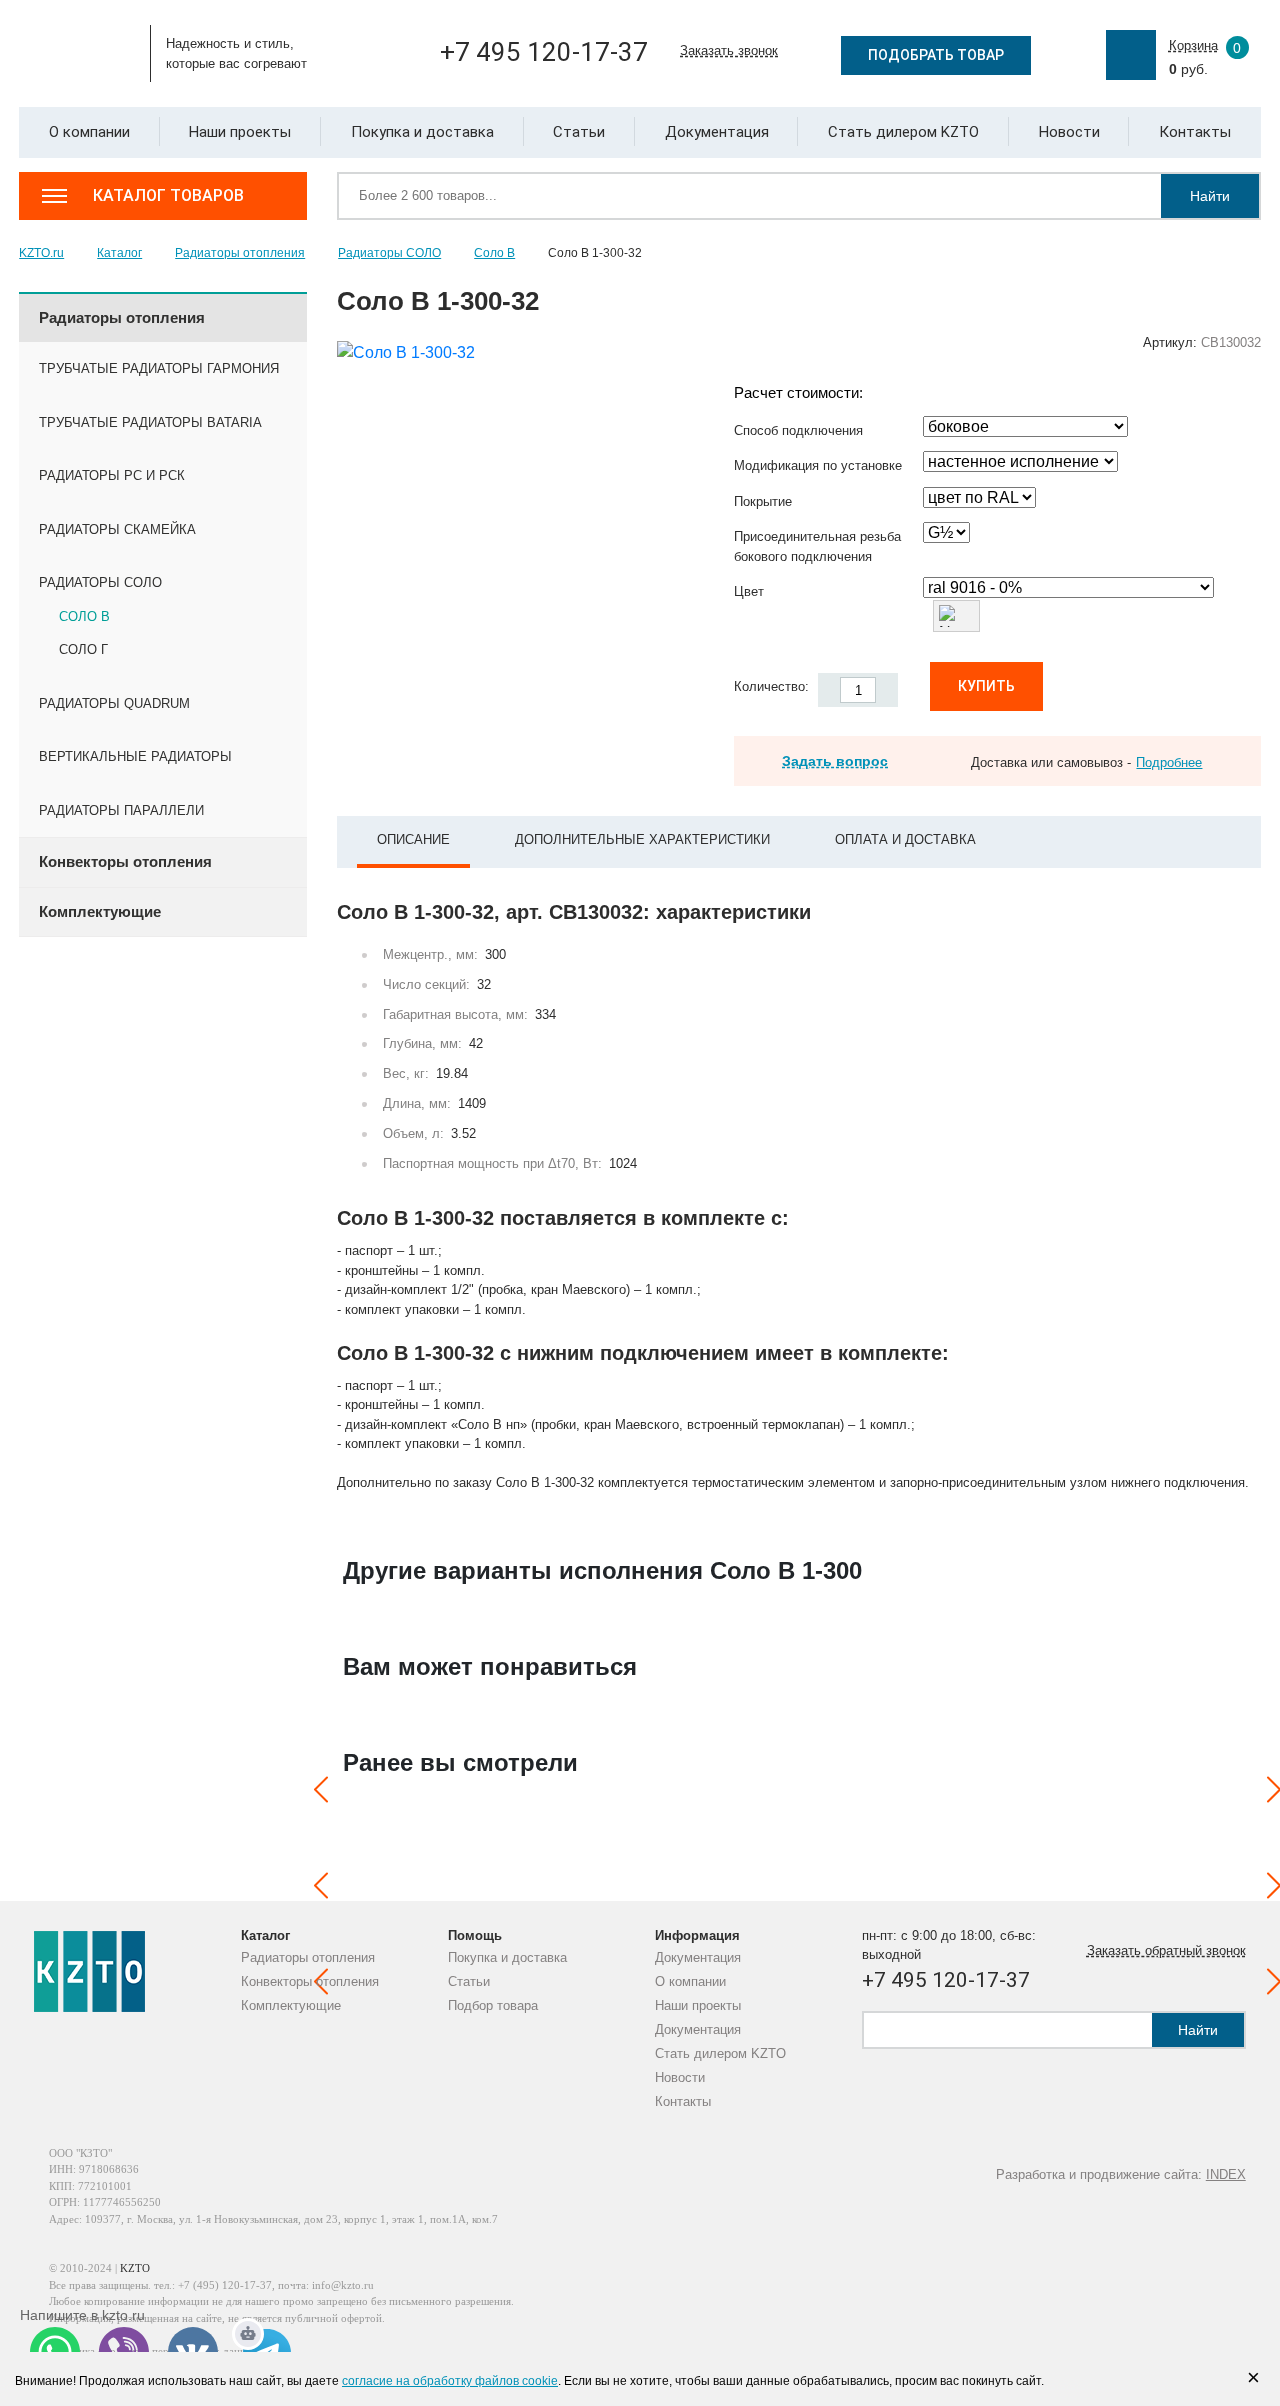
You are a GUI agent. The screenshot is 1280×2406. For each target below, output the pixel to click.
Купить (986, 686)
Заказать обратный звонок (1166, 1950)
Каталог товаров (168, 195)
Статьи (469, 1981)
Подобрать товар (936, 55)
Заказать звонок (729, 50)
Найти (1210, 196)
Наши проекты (698, 2005)
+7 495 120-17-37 (544, 52)
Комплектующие (291, 2005)
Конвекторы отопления (310, 1981)
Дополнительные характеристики (642, 839)
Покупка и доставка (507, 1957)
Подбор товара (493, 2005)
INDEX (1226, 2174)
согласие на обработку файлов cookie (450, 2381)
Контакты (683, 2101)
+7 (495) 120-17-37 (225, 2285)
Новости (680, 2077)
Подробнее (1169, 762)
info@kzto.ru (343, 2285)
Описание (413, 839)
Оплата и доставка (905, 839)
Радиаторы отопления (308, 1957)
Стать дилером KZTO (720, 2053)
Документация (698, 1957)
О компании (690, 1981)
